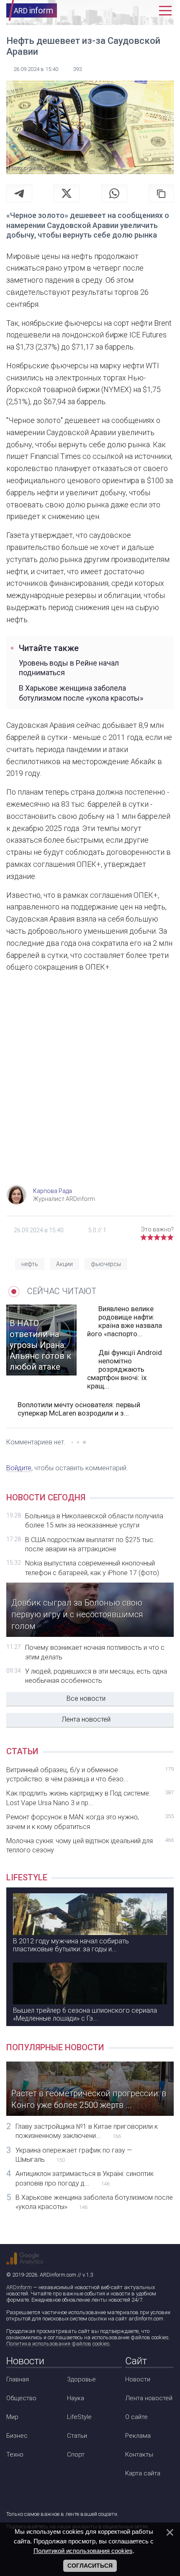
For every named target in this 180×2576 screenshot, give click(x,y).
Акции (64, 1264)
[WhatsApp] (114, 193)
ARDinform (19, 2287)
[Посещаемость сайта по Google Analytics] (25, 2259)
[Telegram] (19, 193)
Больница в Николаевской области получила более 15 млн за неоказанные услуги (94, 1521)
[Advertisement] (90, 1087)
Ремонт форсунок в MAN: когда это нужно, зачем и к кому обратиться (90, 1822)
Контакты (139, 2454)
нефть (30, 1264)
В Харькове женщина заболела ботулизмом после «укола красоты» (81, 693)
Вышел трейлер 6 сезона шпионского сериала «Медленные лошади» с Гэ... (85, 2014)
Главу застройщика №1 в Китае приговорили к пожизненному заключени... (87, 2131)
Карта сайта (143, 2473)
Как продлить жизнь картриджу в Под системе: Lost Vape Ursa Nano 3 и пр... (90, 1798)
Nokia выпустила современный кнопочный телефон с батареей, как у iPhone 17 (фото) (92, 1568)
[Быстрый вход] (147, 11)
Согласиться (90, 2566)
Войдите (19, 1468)
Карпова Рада (53, 1191)
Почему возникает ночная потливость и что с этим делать (95, 1652)
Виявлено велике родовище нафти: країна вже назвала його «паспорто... (125, 1321)
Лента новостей (86, 1719)
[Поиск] (129, 11)
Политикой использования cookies (83, 2551)
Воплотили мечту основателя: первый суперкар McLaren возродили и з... (79, 1409)
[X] (67, 193)
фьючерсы (106, 1264)
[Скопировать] (161, 193)
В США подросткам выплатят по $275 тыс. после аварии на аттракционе (90, 1544)
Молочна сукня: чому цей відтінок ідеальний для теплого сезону (90, 1845)
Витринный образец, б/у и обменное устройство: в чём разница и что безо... (90, 1774)
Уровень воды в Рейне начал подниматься (69, 668)
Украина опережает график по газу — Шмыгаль (74, 2155)
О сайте (136, 2417)
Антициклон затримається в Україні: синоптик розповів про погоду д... (85, 2178)
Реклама (138, 2436)
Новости (138, 2379)
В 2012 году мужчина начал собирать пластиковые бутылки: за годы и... (71, 1945)
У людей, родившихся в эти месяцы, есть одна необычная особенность (96, 1676)
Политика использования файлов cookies (58, 2344)
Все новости (86, 1698)
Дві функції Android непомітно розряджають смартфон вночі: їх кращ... (125, 1369)
